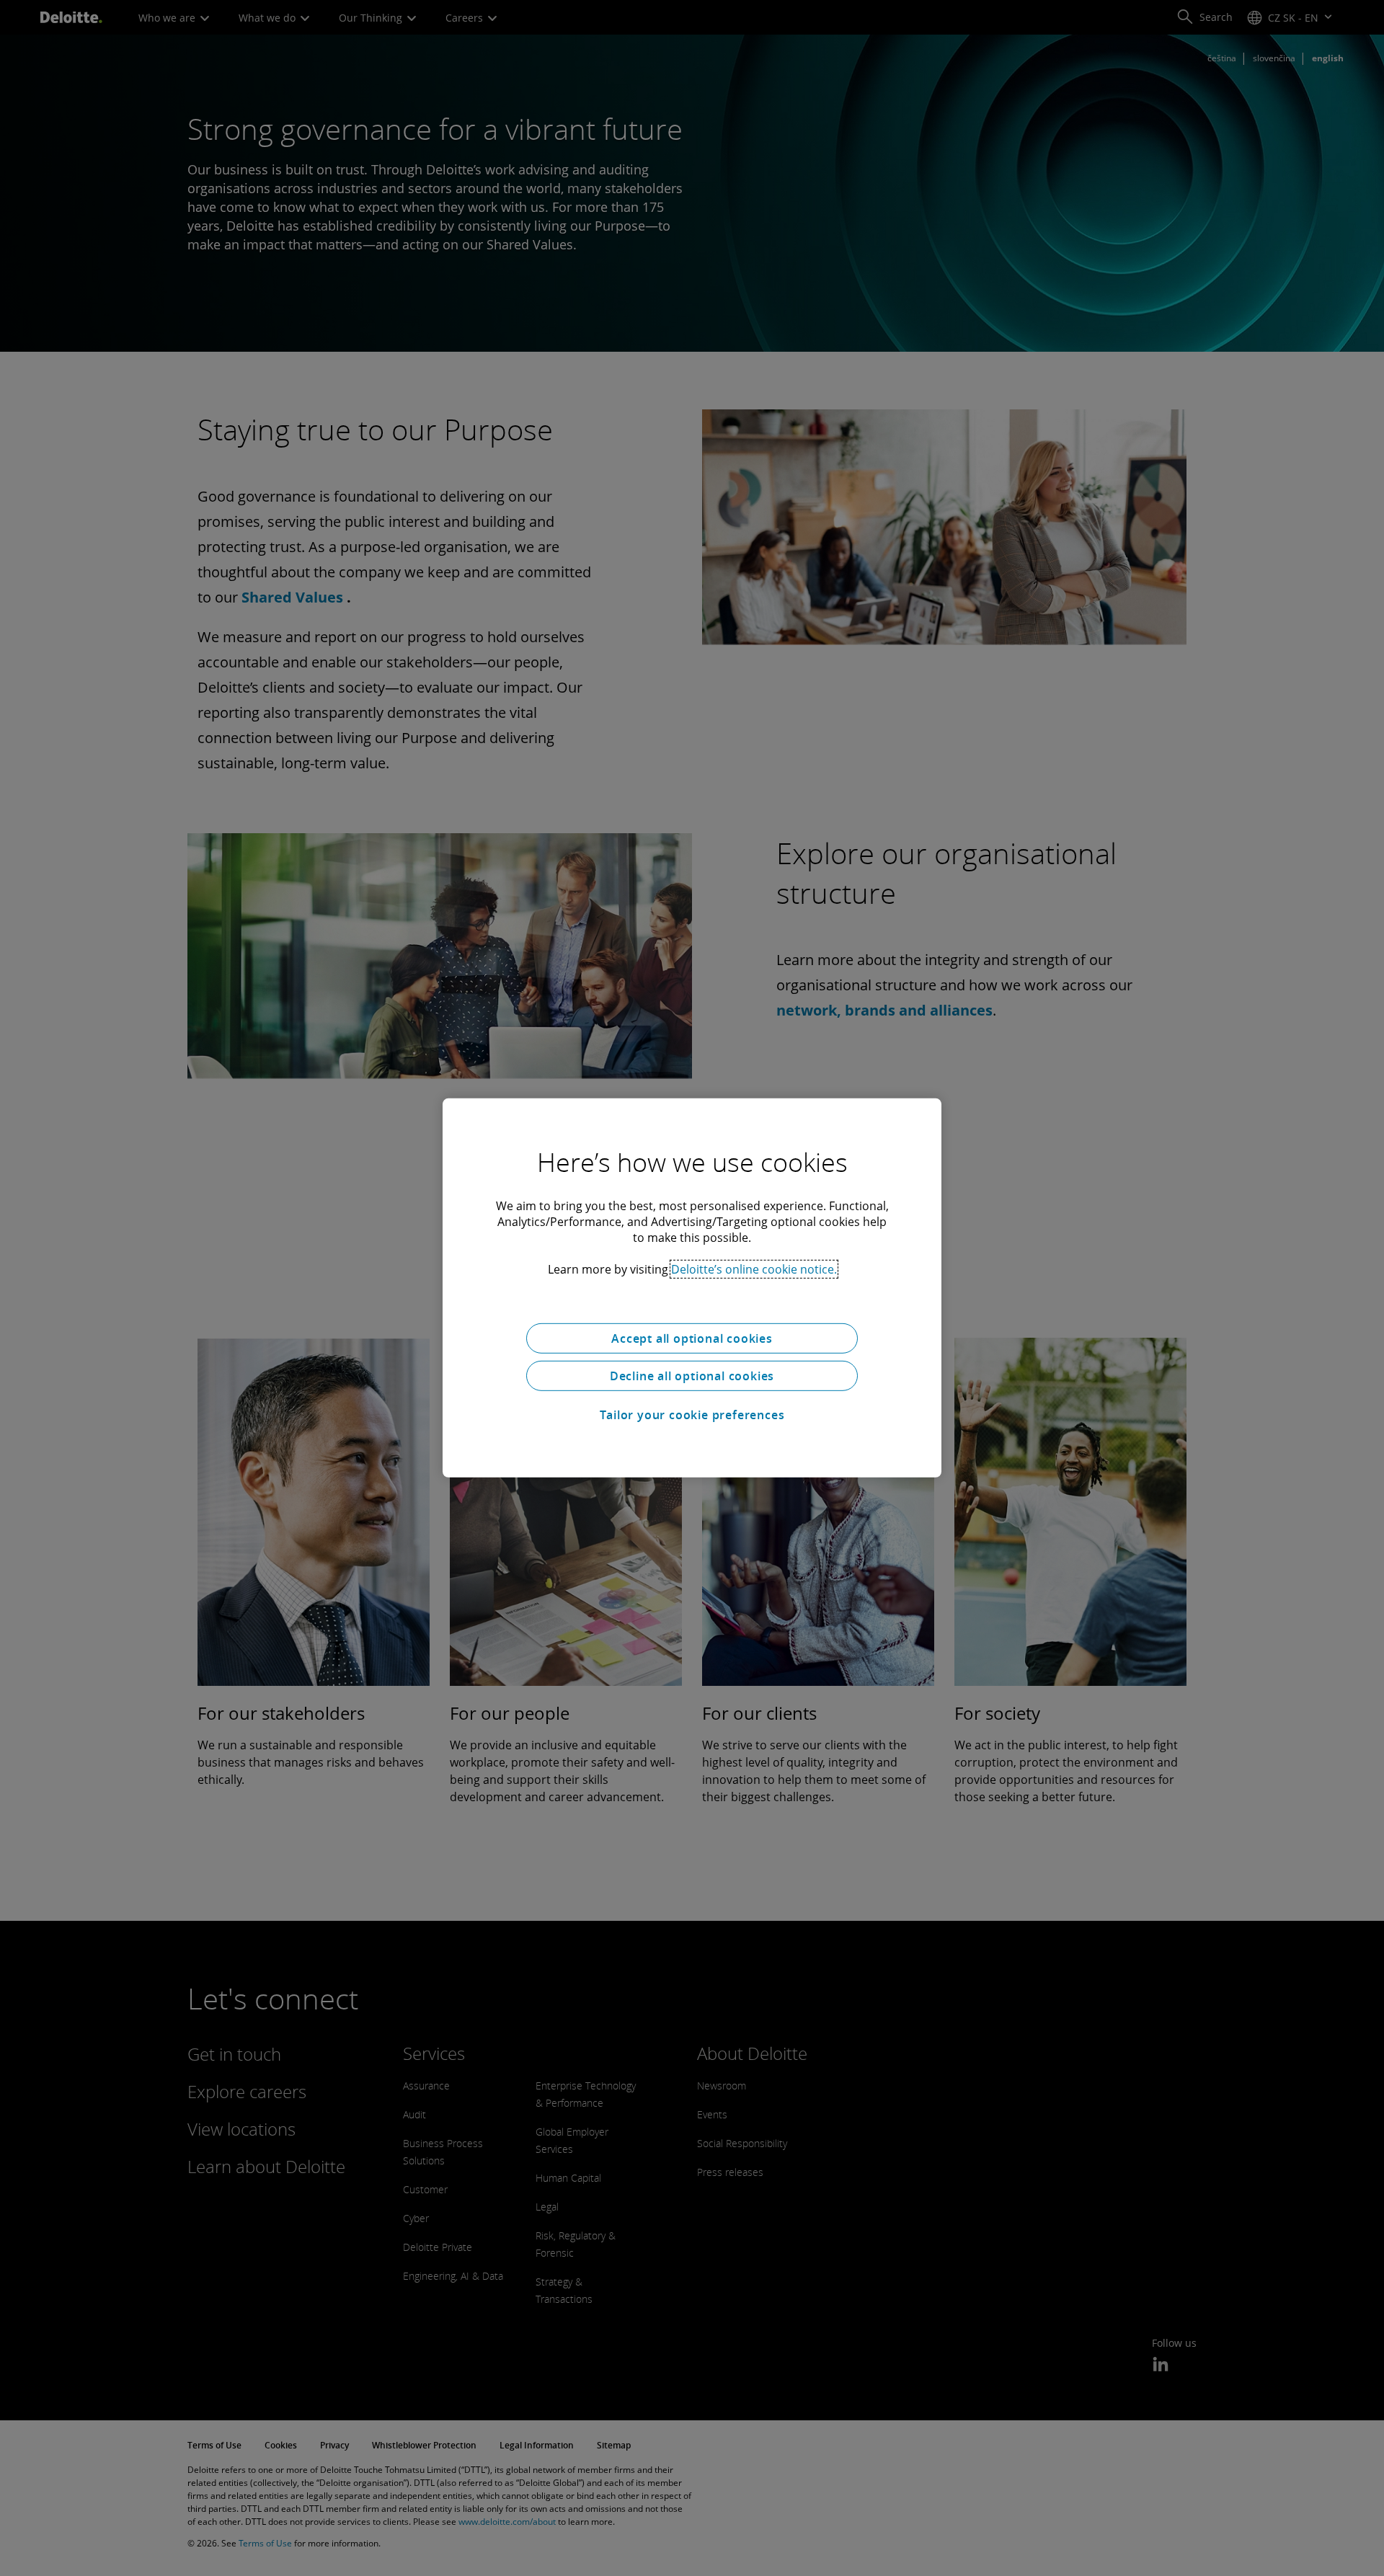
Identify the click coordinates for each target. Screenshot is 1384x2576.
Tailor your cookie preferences (692, 1415)
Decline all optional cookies (692, 1376)
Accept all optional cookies (692, 1338)
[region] (692, 1288)
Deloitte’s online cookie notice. (754, 1269)
